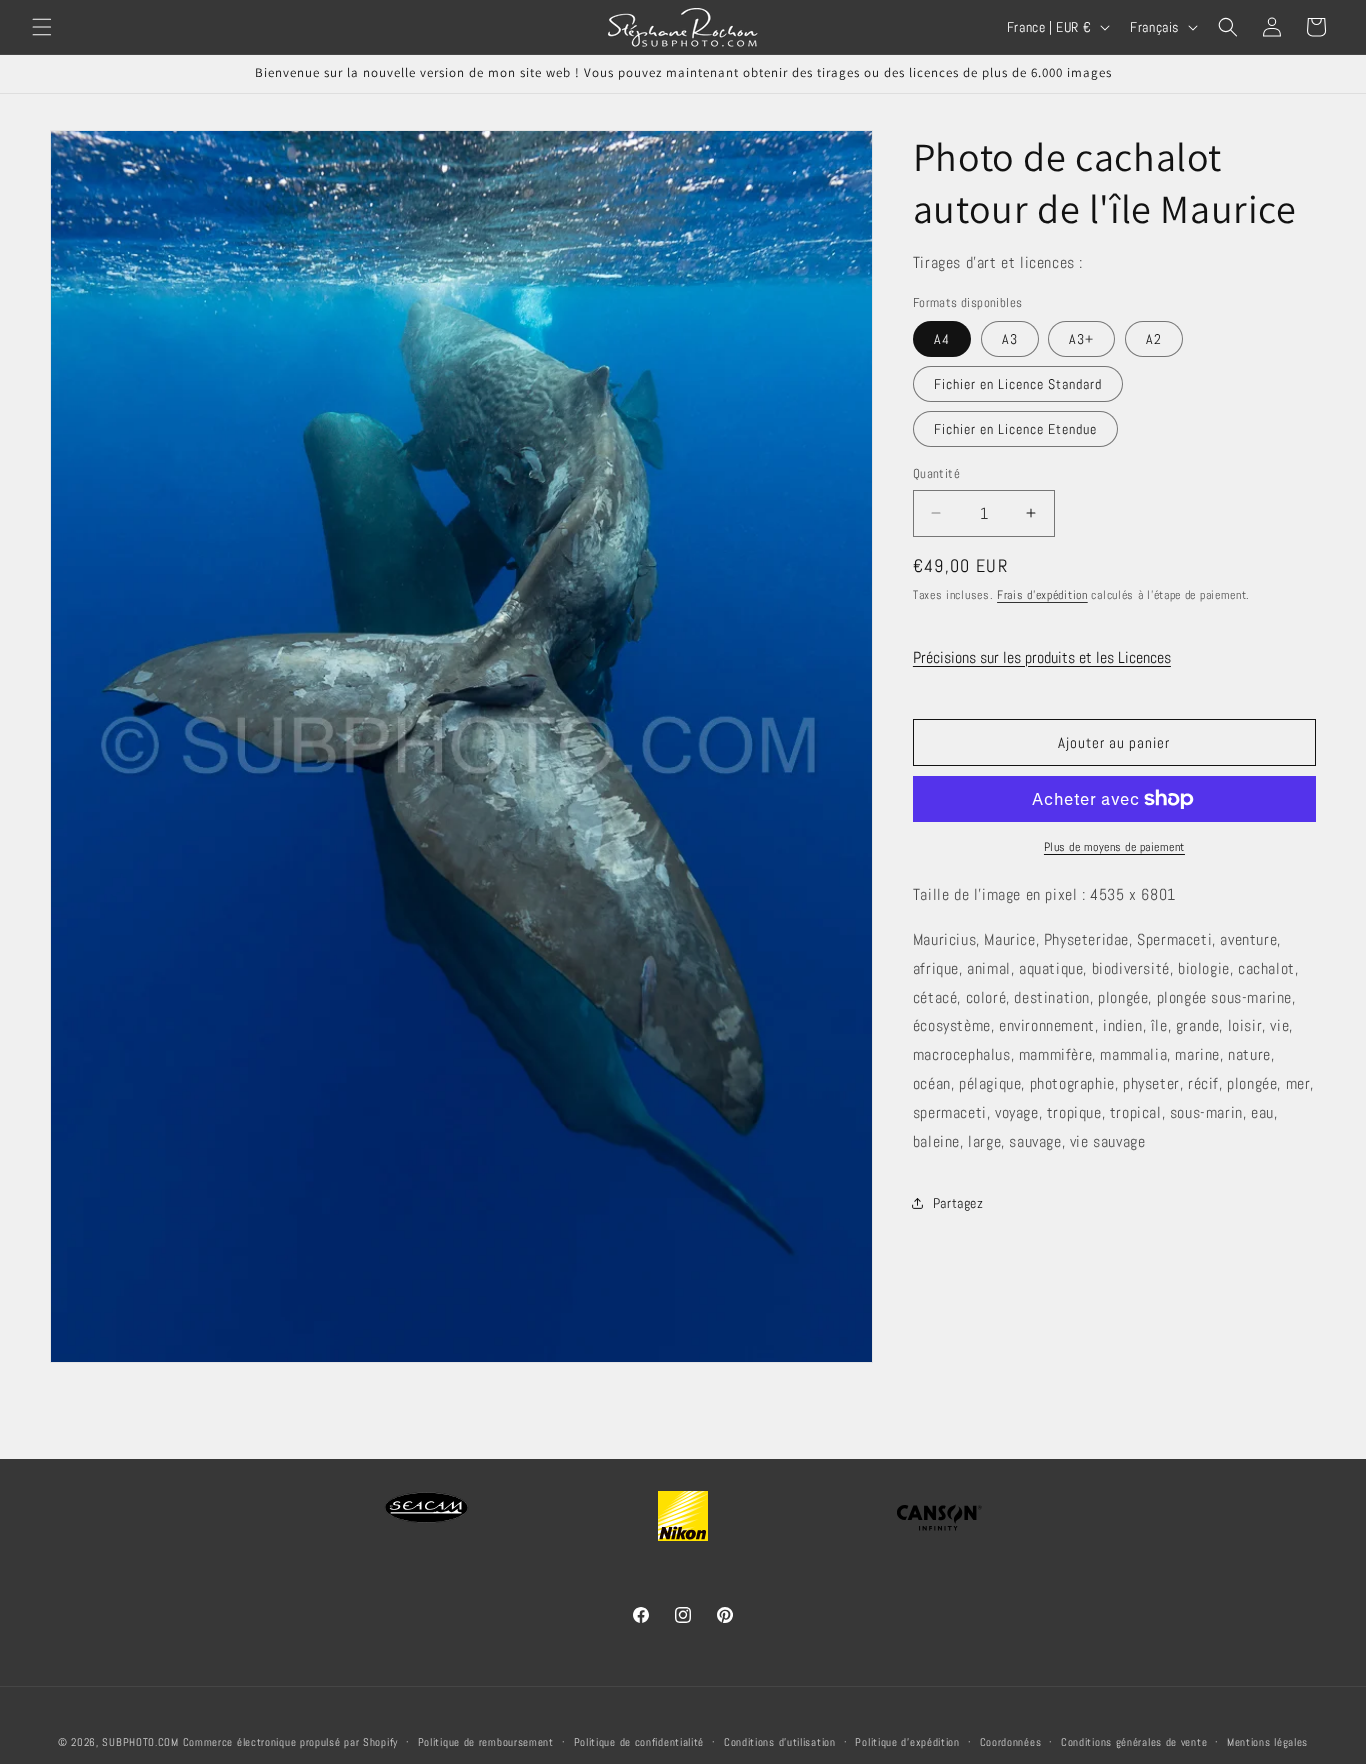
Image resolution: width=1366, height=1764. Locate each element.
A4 (942, 339)
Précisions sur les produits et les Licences (1042, 657)
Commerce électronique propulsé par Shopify (290, 1742)
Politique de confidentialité (639, 1742)
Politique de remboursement (486, 1742)
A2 (1154, 339)
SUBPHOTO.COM (140, 1742)
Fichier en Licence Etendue (1015, 429)
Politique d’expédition (907, 1742)
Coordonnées (1011, 1742)
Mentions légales (1267, 1742)
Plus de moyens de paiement (1114, 847)
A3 (1010, 339)
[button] (42, 27)
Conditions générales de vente (1134, 1742)
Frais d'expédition (1042, 595)
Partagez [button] (958, 1203)
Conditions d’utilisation (780, 1742)
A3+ (1081, 339)
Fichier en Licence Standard (1018, 384)
